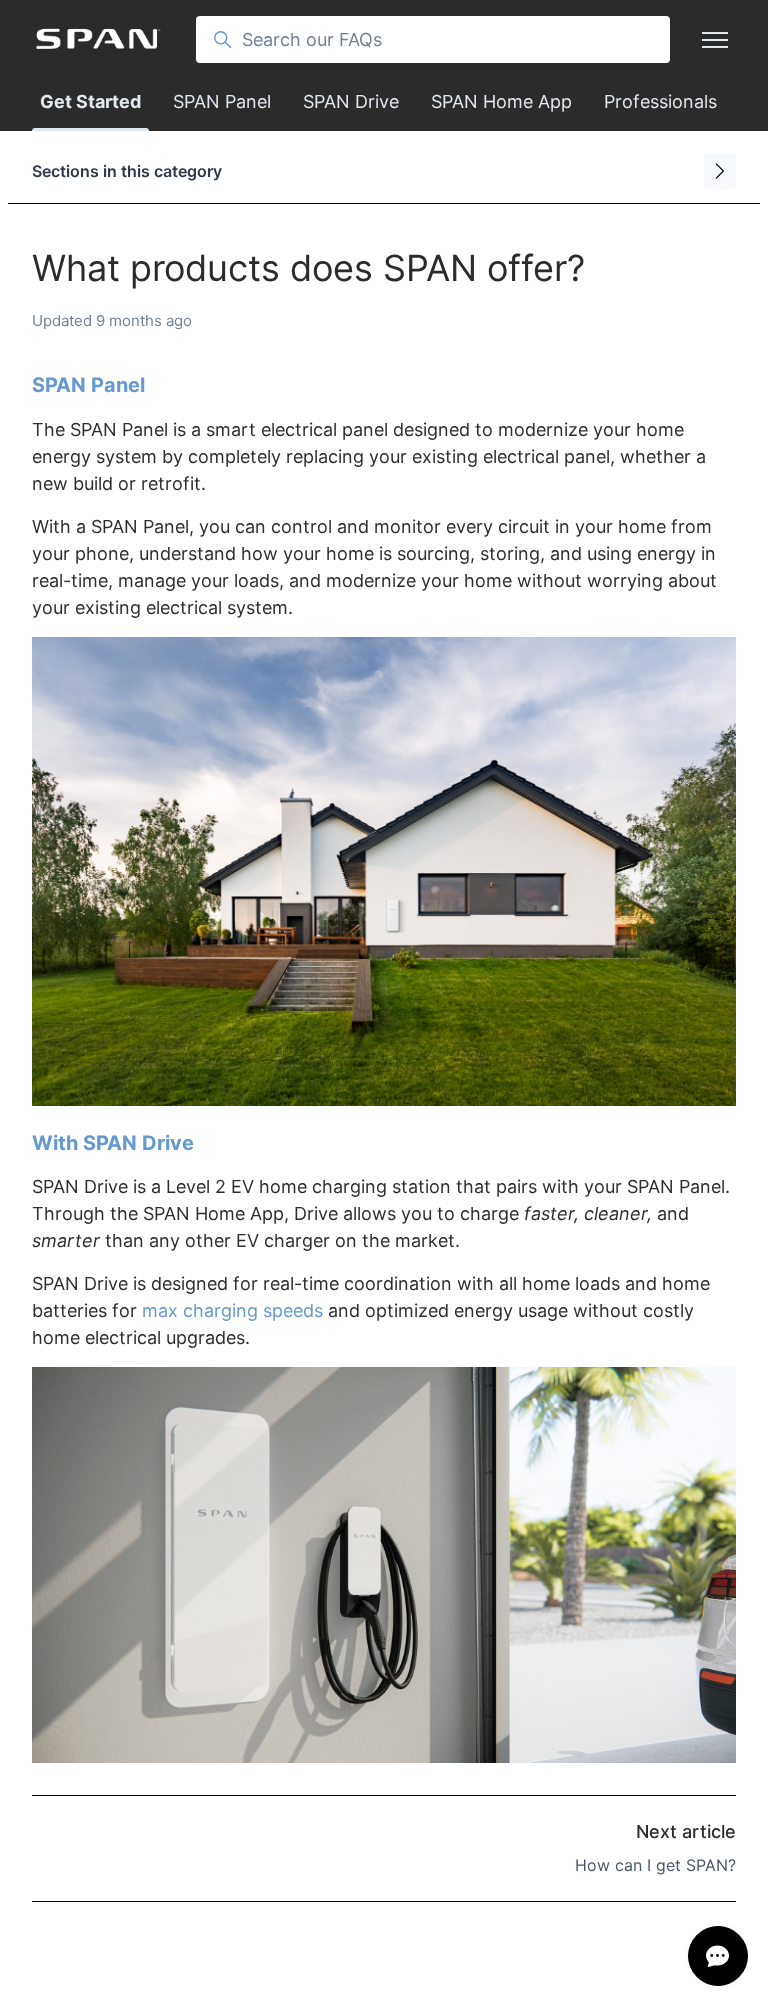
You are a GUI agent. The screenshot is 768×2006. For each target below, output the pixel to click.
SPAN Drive (351, 101)
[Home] (98, 39)
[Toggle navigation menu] (715, 40)
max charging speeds (232, 1310)
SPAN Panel (222, 101)
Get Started (90, 101)
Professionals (660, 101)
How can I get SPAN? (655, 1865)
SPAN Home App (501, 101)
